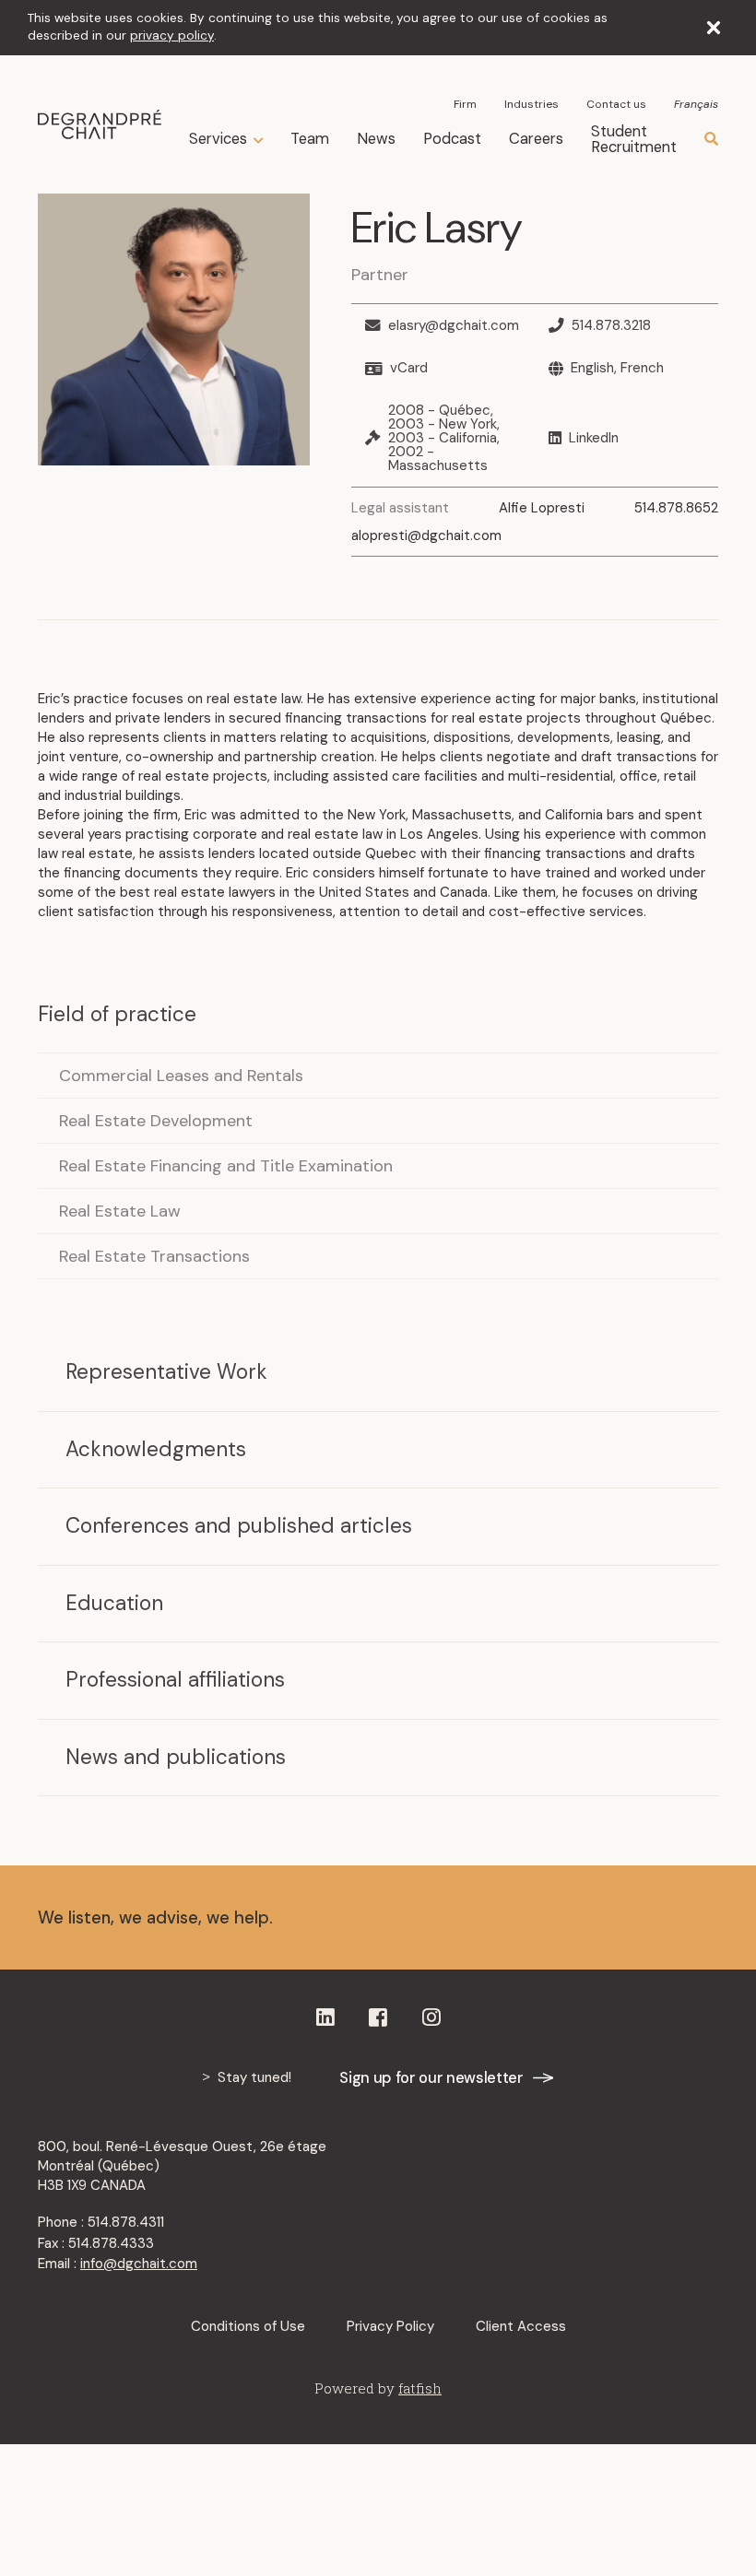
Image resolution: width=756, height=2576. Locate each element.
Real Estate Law (120, 1211)
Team (310, 139)
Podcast (452, 139)
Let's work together (592, 1917)
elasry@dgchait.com (454, 326)
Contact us (616, 104)
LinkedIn (594, 438)
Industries (532, 104)
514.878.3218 (611, 326)
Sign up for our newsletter (431, 2078)
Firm (465, 104)
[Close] (714, 28)
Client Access (521, 2326)
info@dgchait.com (139, 2264)
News (376, 139)
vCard (409, 368)
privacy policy (172, 35)
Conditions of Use (248, 2326)
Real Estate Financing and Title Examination (226, 1166)
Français (696, 104)
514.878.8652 (676, 508)
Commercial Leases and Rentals (181, 1076)
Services (218, 140)
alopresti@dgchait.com (426, 535)
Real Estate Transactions (154, 1256)
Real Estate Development (156, 1121)
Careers (536, 139)
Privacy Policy (390, 2326)
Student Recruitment (634, 139)
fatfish (420, 2388)
